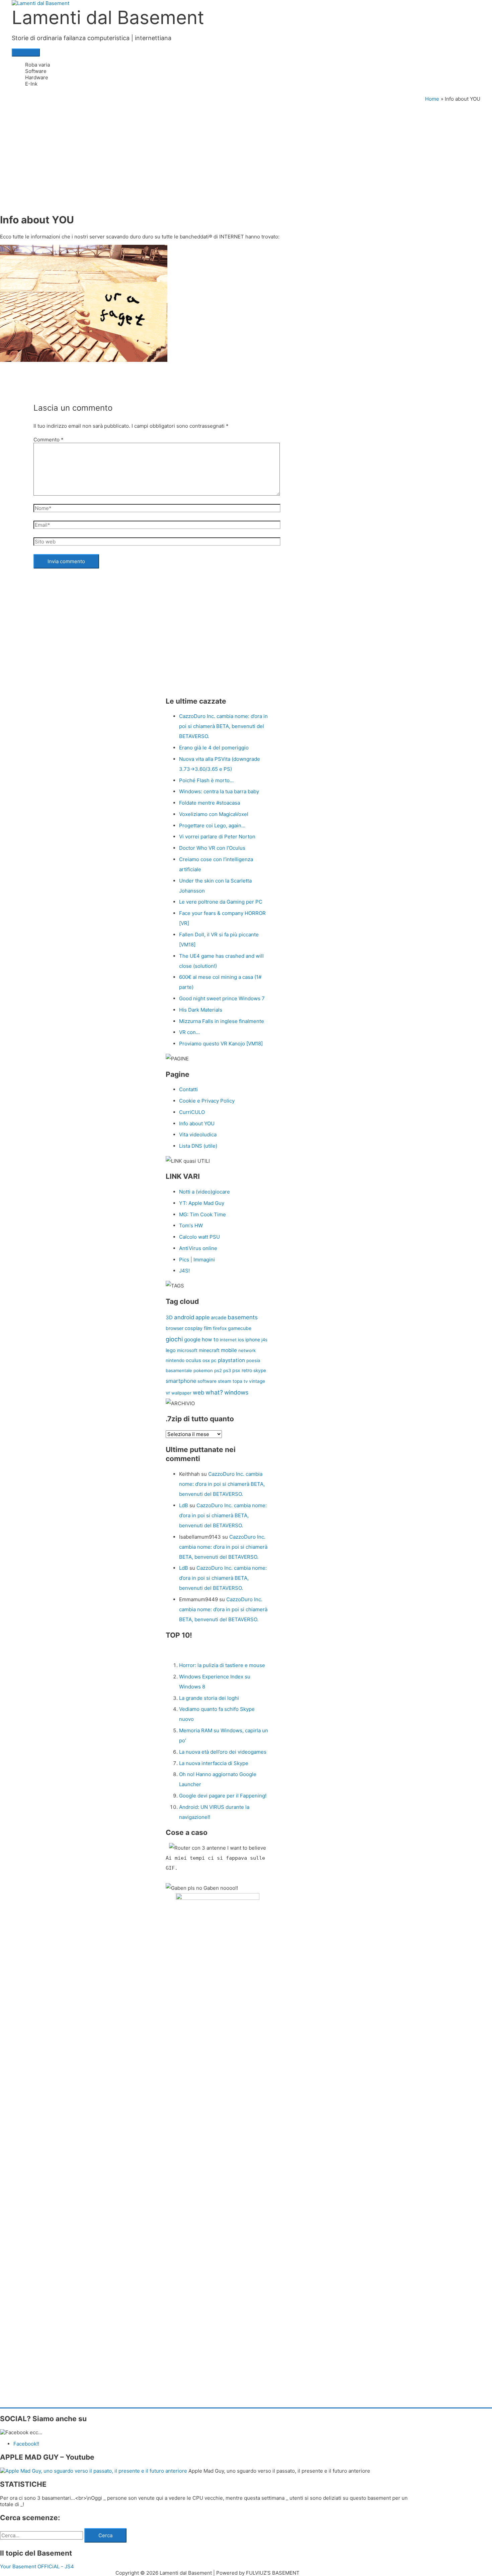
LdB (184, 1505)
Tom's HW (191, 1225)
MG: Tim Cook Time (202, 1214)
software (207, 1381)
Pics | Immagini (197, 1260)
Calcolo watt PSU (199, 1237)
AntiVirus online (198, 1248)
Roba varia (37, 65)
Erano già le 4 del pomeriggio (214, 748)
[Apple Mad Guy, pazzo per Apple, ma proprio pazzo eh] (94, 2471)
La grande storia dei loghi (209, 1698)
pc (214, 1360)
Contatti (188, 1089)
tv (246, 1381)
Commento (49, 440)
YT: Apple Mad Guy (202, 1203)
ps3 (227, 1370)
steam (225, 1381)
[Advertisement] (246, 152)
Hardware (37, 77)
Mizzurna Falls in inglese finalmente (222, 1021)
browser (175, 1328)
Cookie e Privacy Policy (207, 1101)
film (208, 1328)
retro (247, 1370)
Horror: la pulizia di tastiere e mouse (222, 1665)
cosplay (194, 1328)
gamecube (240, 1328)
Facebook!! (26, 2444)
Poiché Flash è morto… (206, 780)
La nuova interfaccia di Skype (214, 1763)
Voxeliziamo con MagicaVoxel (214, 814)
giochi (174, 1339)
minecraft (209, 1350)
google (192, 1339)
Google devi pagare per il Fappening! (223, 1796)
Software (36, 71)
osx (206, 1360)
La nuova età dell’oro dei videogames (223, 1752)
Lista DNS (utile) (198, 1146)
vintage (257, 1381)
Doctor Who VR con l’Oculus (212, 848)
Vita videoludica (198, 1135)
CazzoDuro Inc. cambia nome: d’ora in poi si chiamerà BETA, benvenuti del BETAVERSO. (223, 726)
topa (237, 1381)
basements (243, 1317)
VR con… (189, 1032)
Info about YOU (197, 1123)
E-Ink (31, 84)
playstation (231, 1360)
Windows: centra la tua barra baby (219, 791)
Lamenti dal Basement (108, 17)
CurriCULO (192, 1112)
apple (202, 1317)
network (247, 1350)
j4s (264, 1340)
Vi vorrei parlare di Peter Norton (217, 837)
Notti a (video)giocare (204, 1192)
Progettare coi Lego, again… (212, 826)
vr (168, 1393)
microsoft (187, 1350)
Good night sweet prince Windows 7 (222, 998)
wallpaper (181, 1393)
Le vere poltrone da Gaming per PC (221, 902)
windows (236, 1392)
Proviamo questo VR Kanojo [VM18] (221, 1044)
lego (171, 1350)
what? (214, 1392)
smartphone (181, 1381)
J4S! (184, 1271)
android (184, 1317)
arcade (219, 1317)
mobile (229, 1350)
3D (169, 1317)
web (198, 1393)
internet (228, 1340)
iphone (253, 1339)
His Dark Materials (201, 1010)
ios (241, 1340)
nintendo (175, 1360)
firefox (220, 1328)
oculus (193, 1360)
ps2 (218, 1370)
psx (236, 1370)
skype (260, 1370)
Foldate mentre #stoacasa (210, 803)
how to (210, 1339)
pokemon (203, 1370)
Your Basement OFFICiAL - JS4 (37, 2566)
